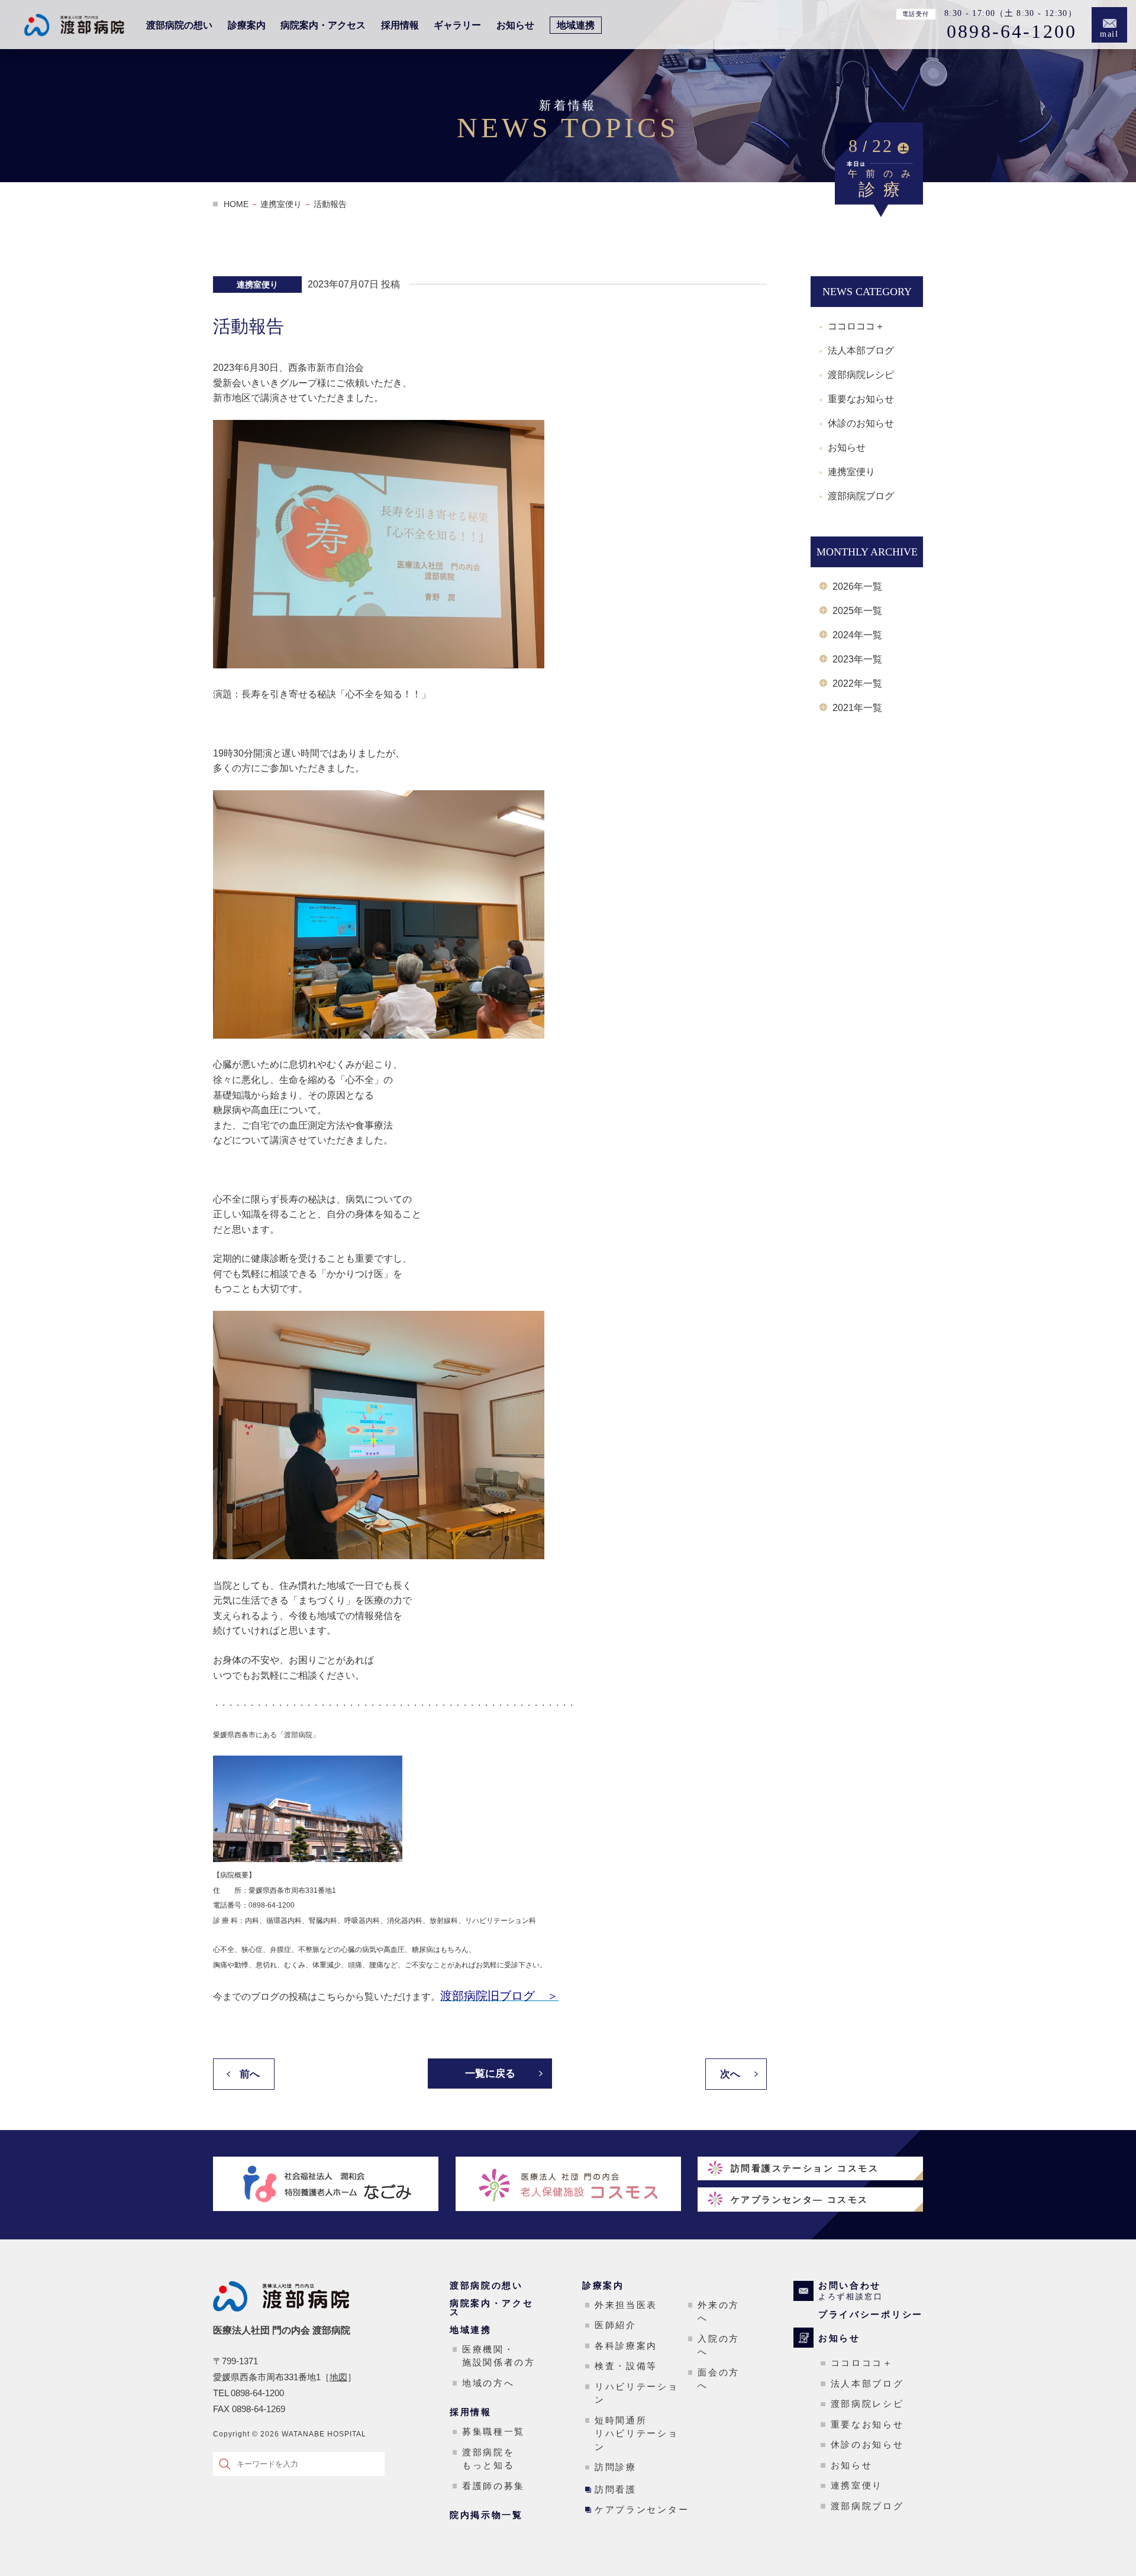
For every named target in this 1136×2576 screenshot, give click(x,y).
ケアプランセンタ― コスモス (800, 2200)
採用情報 (400, 25)
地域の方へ (488, 2383)
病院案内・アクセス (323, 25)
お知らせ (515, 25)
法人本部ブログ (861, 350)
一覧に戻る (490, 2074)
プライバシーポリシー (871, 2314)
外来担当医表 (626, 2305)
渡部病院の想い (179, 25)
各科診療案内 (626, 2346)
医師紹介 (616, 2325)
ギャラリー (457, 25)
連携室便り (851, 472)
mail (1110, 34)
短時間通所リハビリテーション (637, 2433)
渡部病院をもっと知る (488, 2459)
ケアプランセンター (642, 2509)
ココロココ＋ (856, 326)
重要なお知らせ (861, 399)
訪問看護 (616, 2489)
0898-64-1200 (1012, 32)
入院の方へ (719, 2345)
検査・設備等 (626, 2366)
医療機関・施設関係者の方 (499, 2356)
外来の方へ (719, 2312)
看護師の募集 (493, 2486)
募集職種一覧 (493, 2431)
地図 (338, 2377)
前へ (250, 2074)
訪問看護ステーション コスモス (805, 2168)
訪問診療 (616, 2467)
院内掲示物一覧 (486, 2515)
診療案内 (247, 25)
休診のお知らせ (861, 423)
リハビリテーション (637, 2393)
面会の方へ (719, 2379)
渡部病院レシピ (861, 375)
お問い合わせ (851, 2291)
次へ (730, 2074)
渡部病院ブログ (861, 496)
